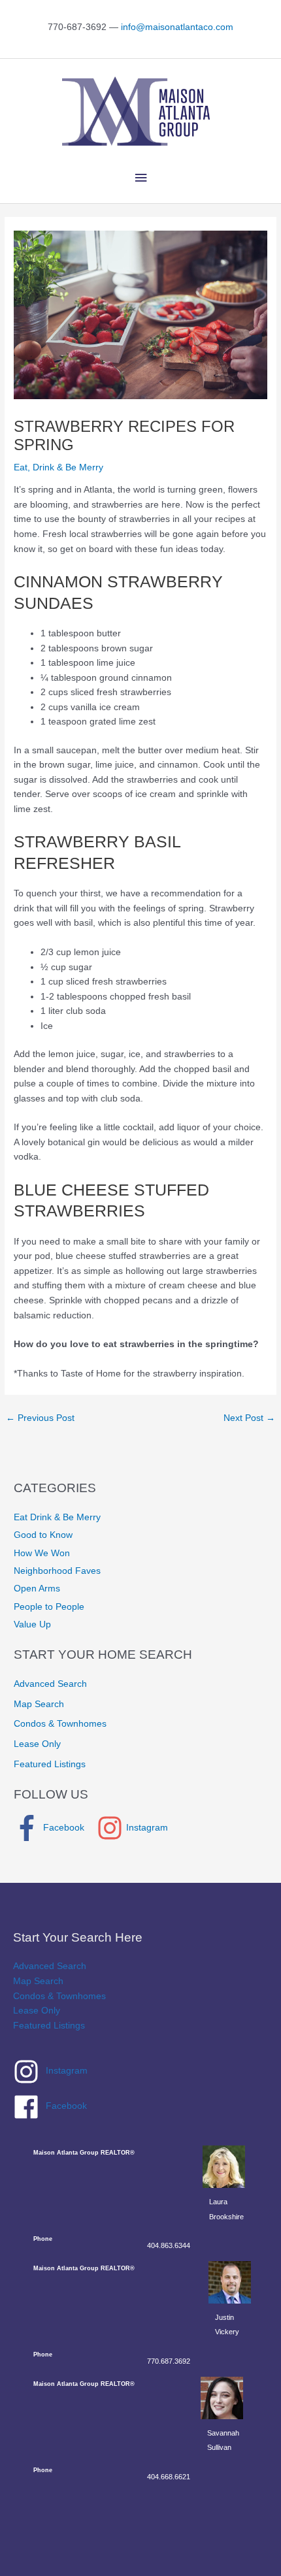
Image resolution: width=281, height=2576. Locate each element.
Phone (43, 2239)
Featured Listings (50, 1764)
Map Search (39, 1704)
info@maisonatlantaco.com (177, 27)
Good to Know (43, 1535)
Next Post (249, 1418)
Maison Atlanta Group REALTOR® (84, 2153)
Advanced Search (50, 1684)
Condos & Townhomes (60, 1724)
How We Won (42, 1553)
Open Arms (37, 1589)
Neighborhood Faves (57, 1571)
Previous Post (40, 1418)
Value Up (32, 1624)
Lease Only (37, 1744)
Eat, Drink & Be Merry (58, 467)
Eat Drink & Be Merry (57, 1517)
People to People (49, 1607)
